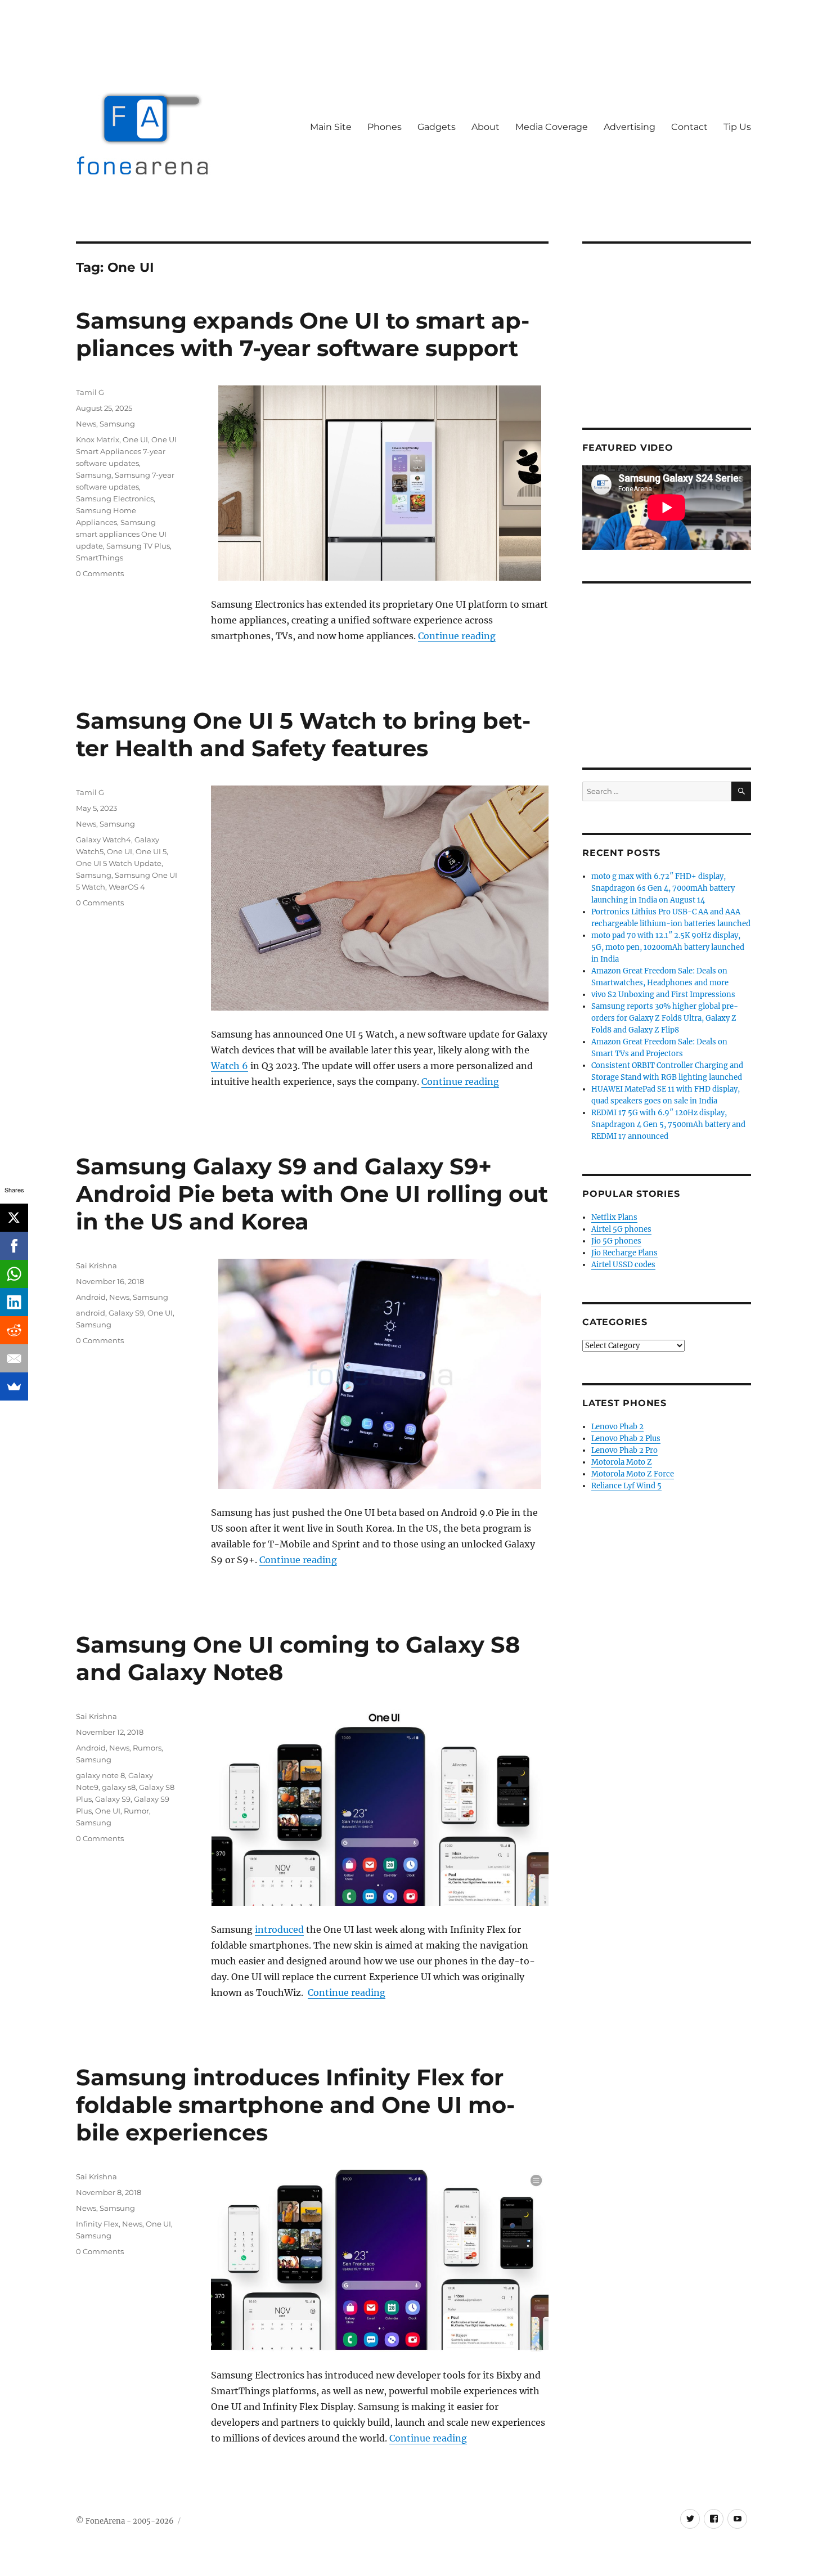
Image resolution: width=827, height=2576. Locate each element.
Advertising (630, 127)
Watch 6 (230, 1066)
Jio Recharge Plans (624, 1253)
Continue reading (457, 636)
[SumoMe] (14, 1386)
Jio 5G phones (616, 1241)
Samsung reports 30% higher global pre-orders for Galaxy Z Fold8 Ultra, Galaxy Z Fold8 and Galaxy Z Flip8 (665, 1018)
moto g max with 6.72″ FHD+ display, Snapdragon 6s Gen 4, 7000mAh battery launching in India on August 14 (663, 888)
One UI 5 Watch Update (119, 863)
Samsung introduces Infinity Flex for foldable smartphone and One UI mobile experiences (295, 2105)
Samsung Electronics (115, 499)
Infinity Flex (97, 2224)
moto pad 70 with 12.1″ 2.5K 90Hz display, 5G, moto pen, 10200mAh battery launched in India (668, 947)
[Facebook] (14, 1246)
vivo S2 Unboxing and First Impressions (663, 995)
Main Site (331, 127)
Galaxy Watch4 (104, 840)
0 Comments (100, 573)
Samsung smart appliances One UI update (121, 534)
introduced (279, 1929)
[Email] (14, 1358)
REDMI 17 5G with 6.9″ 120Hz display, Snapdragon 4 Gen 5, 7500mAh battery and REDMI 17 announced (668, 1125)
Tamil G (90, 392)
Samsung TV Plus (138, 546)
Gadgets (437, 127)
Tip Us (737, 127)
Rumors (147, 1748)
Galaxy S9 (126, 1313)
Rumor (136, 1811)
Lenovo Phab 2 (617, 1427)
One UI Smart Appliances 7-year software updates (126, 451)
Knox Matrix (98, 439)
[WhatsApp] (14, 1274)
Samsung (117, 424)
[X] (14, 1218)
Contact (689, 127)
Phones (385, 127)
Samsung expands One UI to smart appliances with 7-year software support (303, 334)
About (486, 127)
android (91, 1313)
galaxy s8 (119, 1787)
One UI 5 (151, 851)
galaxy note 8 (100, 1775)
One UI (135, 439)
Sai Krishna (96, 1265)
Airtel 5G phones (621, 1229)
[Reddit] (14, 1330)
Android (91, 1297)
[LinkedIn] (14, 1302)
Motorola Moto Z (622, 1462)
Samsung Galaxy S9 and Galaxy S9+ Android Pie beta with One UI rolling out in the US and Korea (312, 1194)
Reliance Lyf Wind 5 (626, 1486)
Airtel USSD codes (623, 1265)
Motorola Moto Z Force (633, 1474)
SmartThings (100, 558)
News (86, 424)
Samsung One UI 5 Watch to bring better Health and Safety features (303, 734)
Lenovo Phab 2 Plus (626, 1439)
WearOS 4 (127, 887)
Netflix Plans (614, 1217)
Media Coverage (552, 127)
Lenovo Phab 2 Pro (624, 1450)
